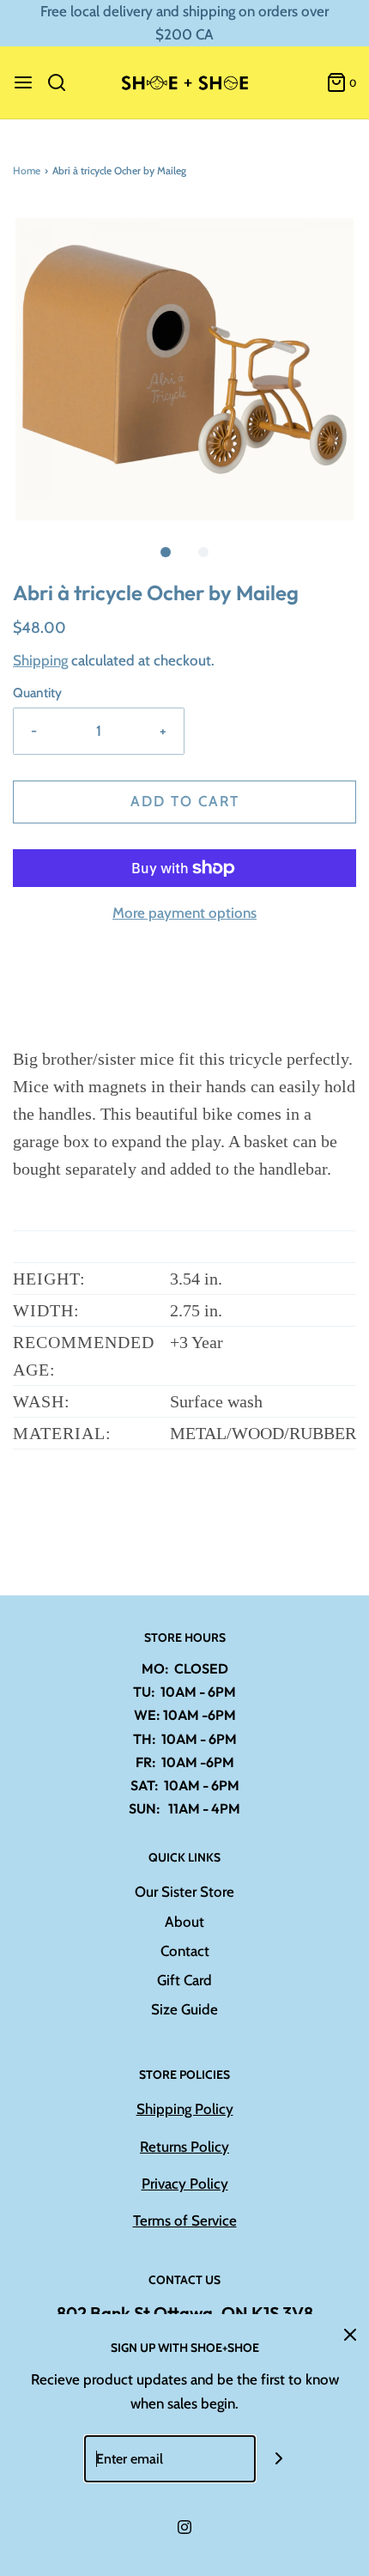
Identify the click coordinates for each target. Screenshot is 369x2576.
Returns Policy (184, 2147)
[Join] (279, 2459)
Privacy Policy (185, 2184)
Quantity (37, 693)
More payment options (184, 913)
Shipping (40, 660)
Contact (185, 1951)
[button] (184, 363)
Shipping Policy (185, 2109)
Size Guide (184, 2009)
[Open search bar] (63, 82)
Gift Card (184, 1980)
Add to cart (185, 801)
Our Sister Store (184, 1892)
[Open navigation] (23, 82)
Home (27, 170)
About (184, 1922)
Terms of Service (185, 2221)
